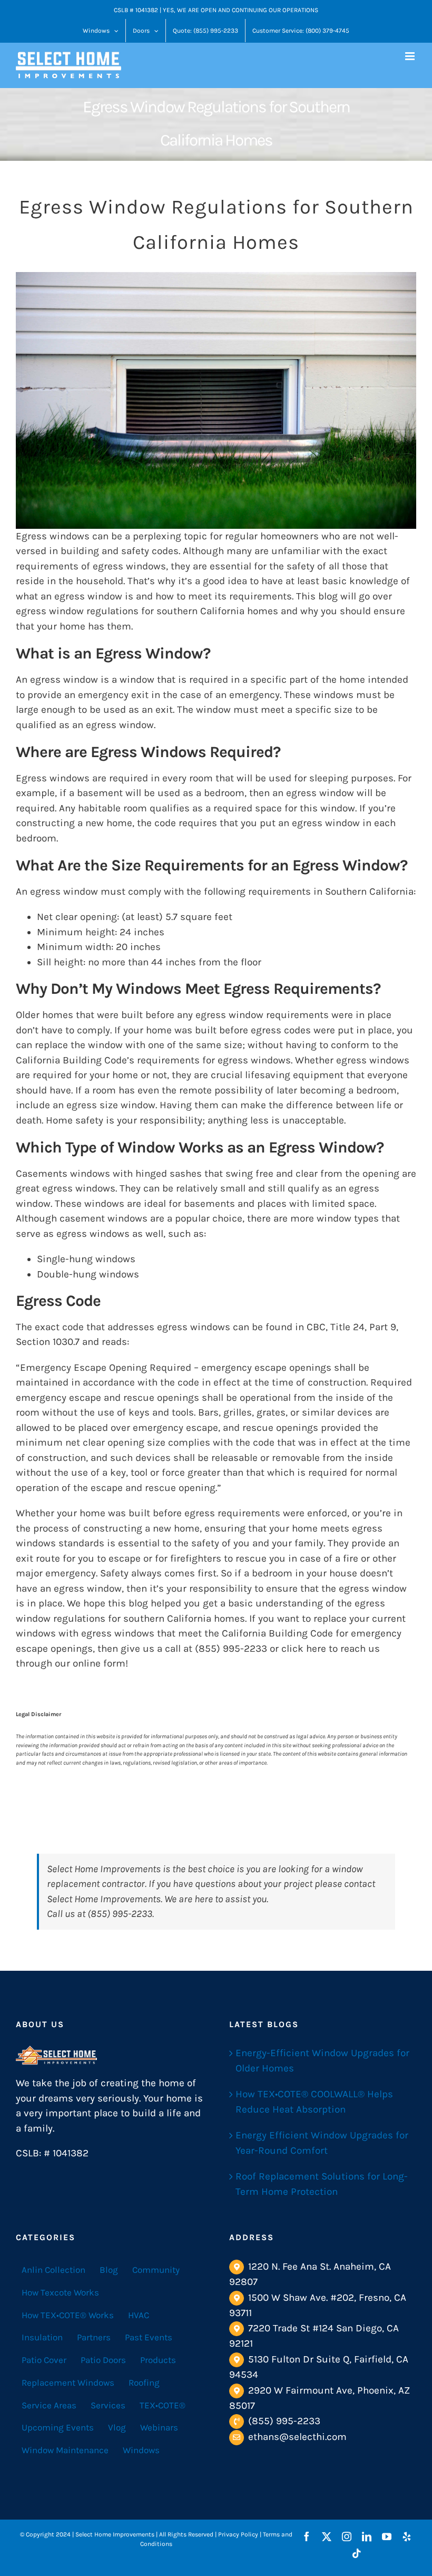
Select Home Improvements (104, 1869)
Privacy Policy (238, 2534)
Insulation (42, 2337)
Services (108, 2405)
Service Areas (49, 2405)
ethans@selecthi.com (297, 2437)
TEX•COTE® (163, 2405)
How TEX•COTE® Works (68, 2314)
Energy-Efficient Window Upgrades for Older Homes (322, 2061)
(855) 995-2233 (284, 2421)
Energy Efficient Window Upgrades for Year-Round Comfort (322, 2143)
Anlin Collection (53, 2270)
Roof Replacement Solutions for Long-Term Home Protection (322, 2184)
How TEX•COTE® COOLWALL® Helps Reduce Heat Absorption (314, 2102)
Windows (141, 2450)
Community (156, 2270)
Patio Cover (44, 2360)
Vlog (117, 2427)
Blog (109, 2270)
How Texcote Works (60, 2292)
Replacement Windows (68, 2383)
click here (304, 1649)
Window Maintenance (65, 2450)
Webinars (159, 2427)
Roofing (144, 2383)
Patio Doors (103, 2360)
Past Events (149, 2337)
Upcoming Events (58, 2427)
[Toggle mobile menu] (411, 56)
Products (158, 2360)
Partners (94, 2337)
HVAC (139, 2314)
